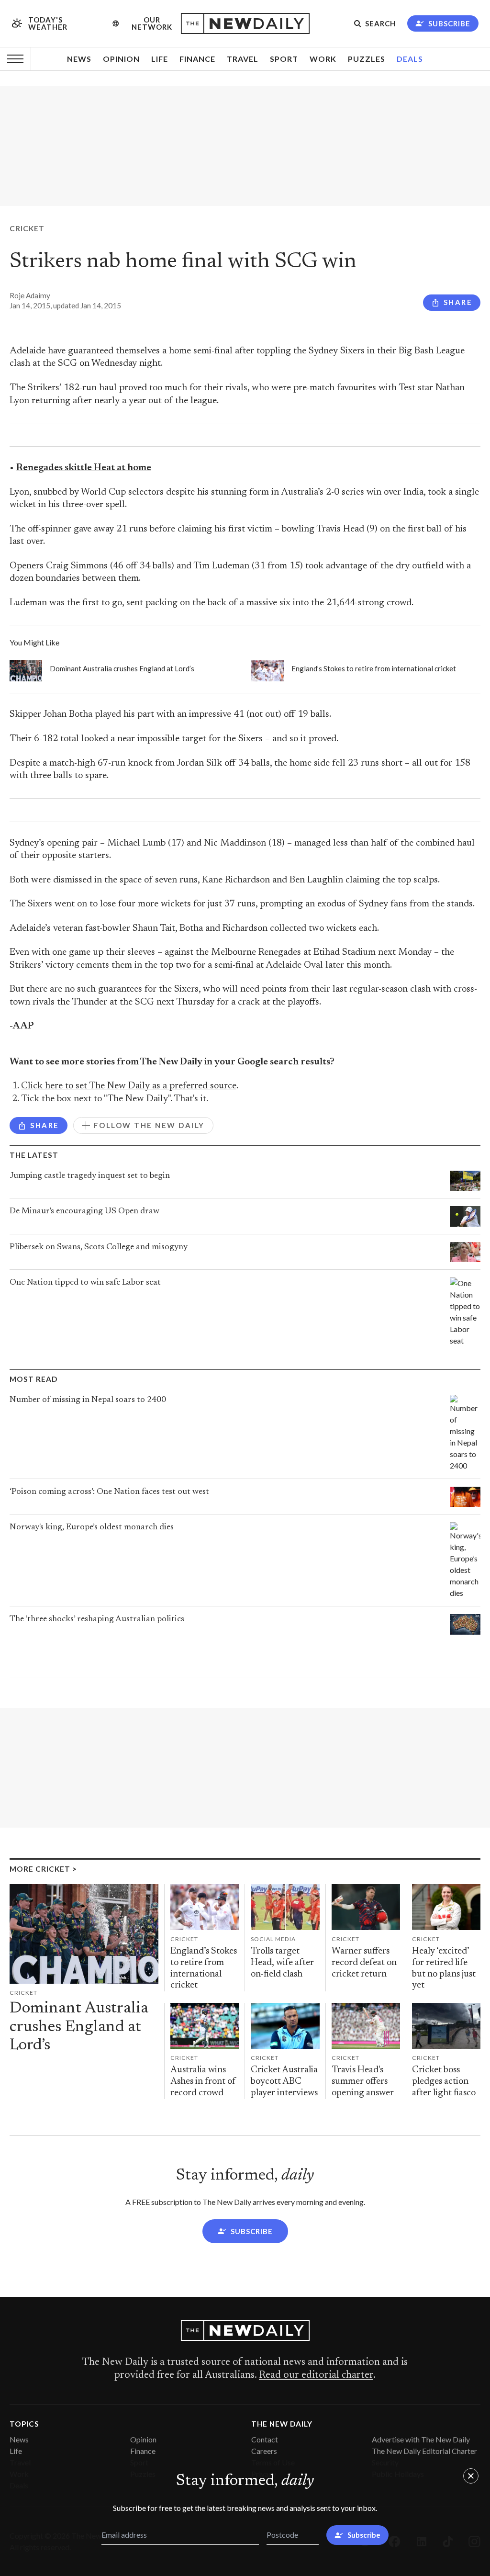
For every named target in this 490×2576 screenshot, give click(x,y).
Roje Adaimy (30, 295)
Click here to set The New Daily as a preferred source (129, 1086)
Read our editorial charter (316, 2375)
